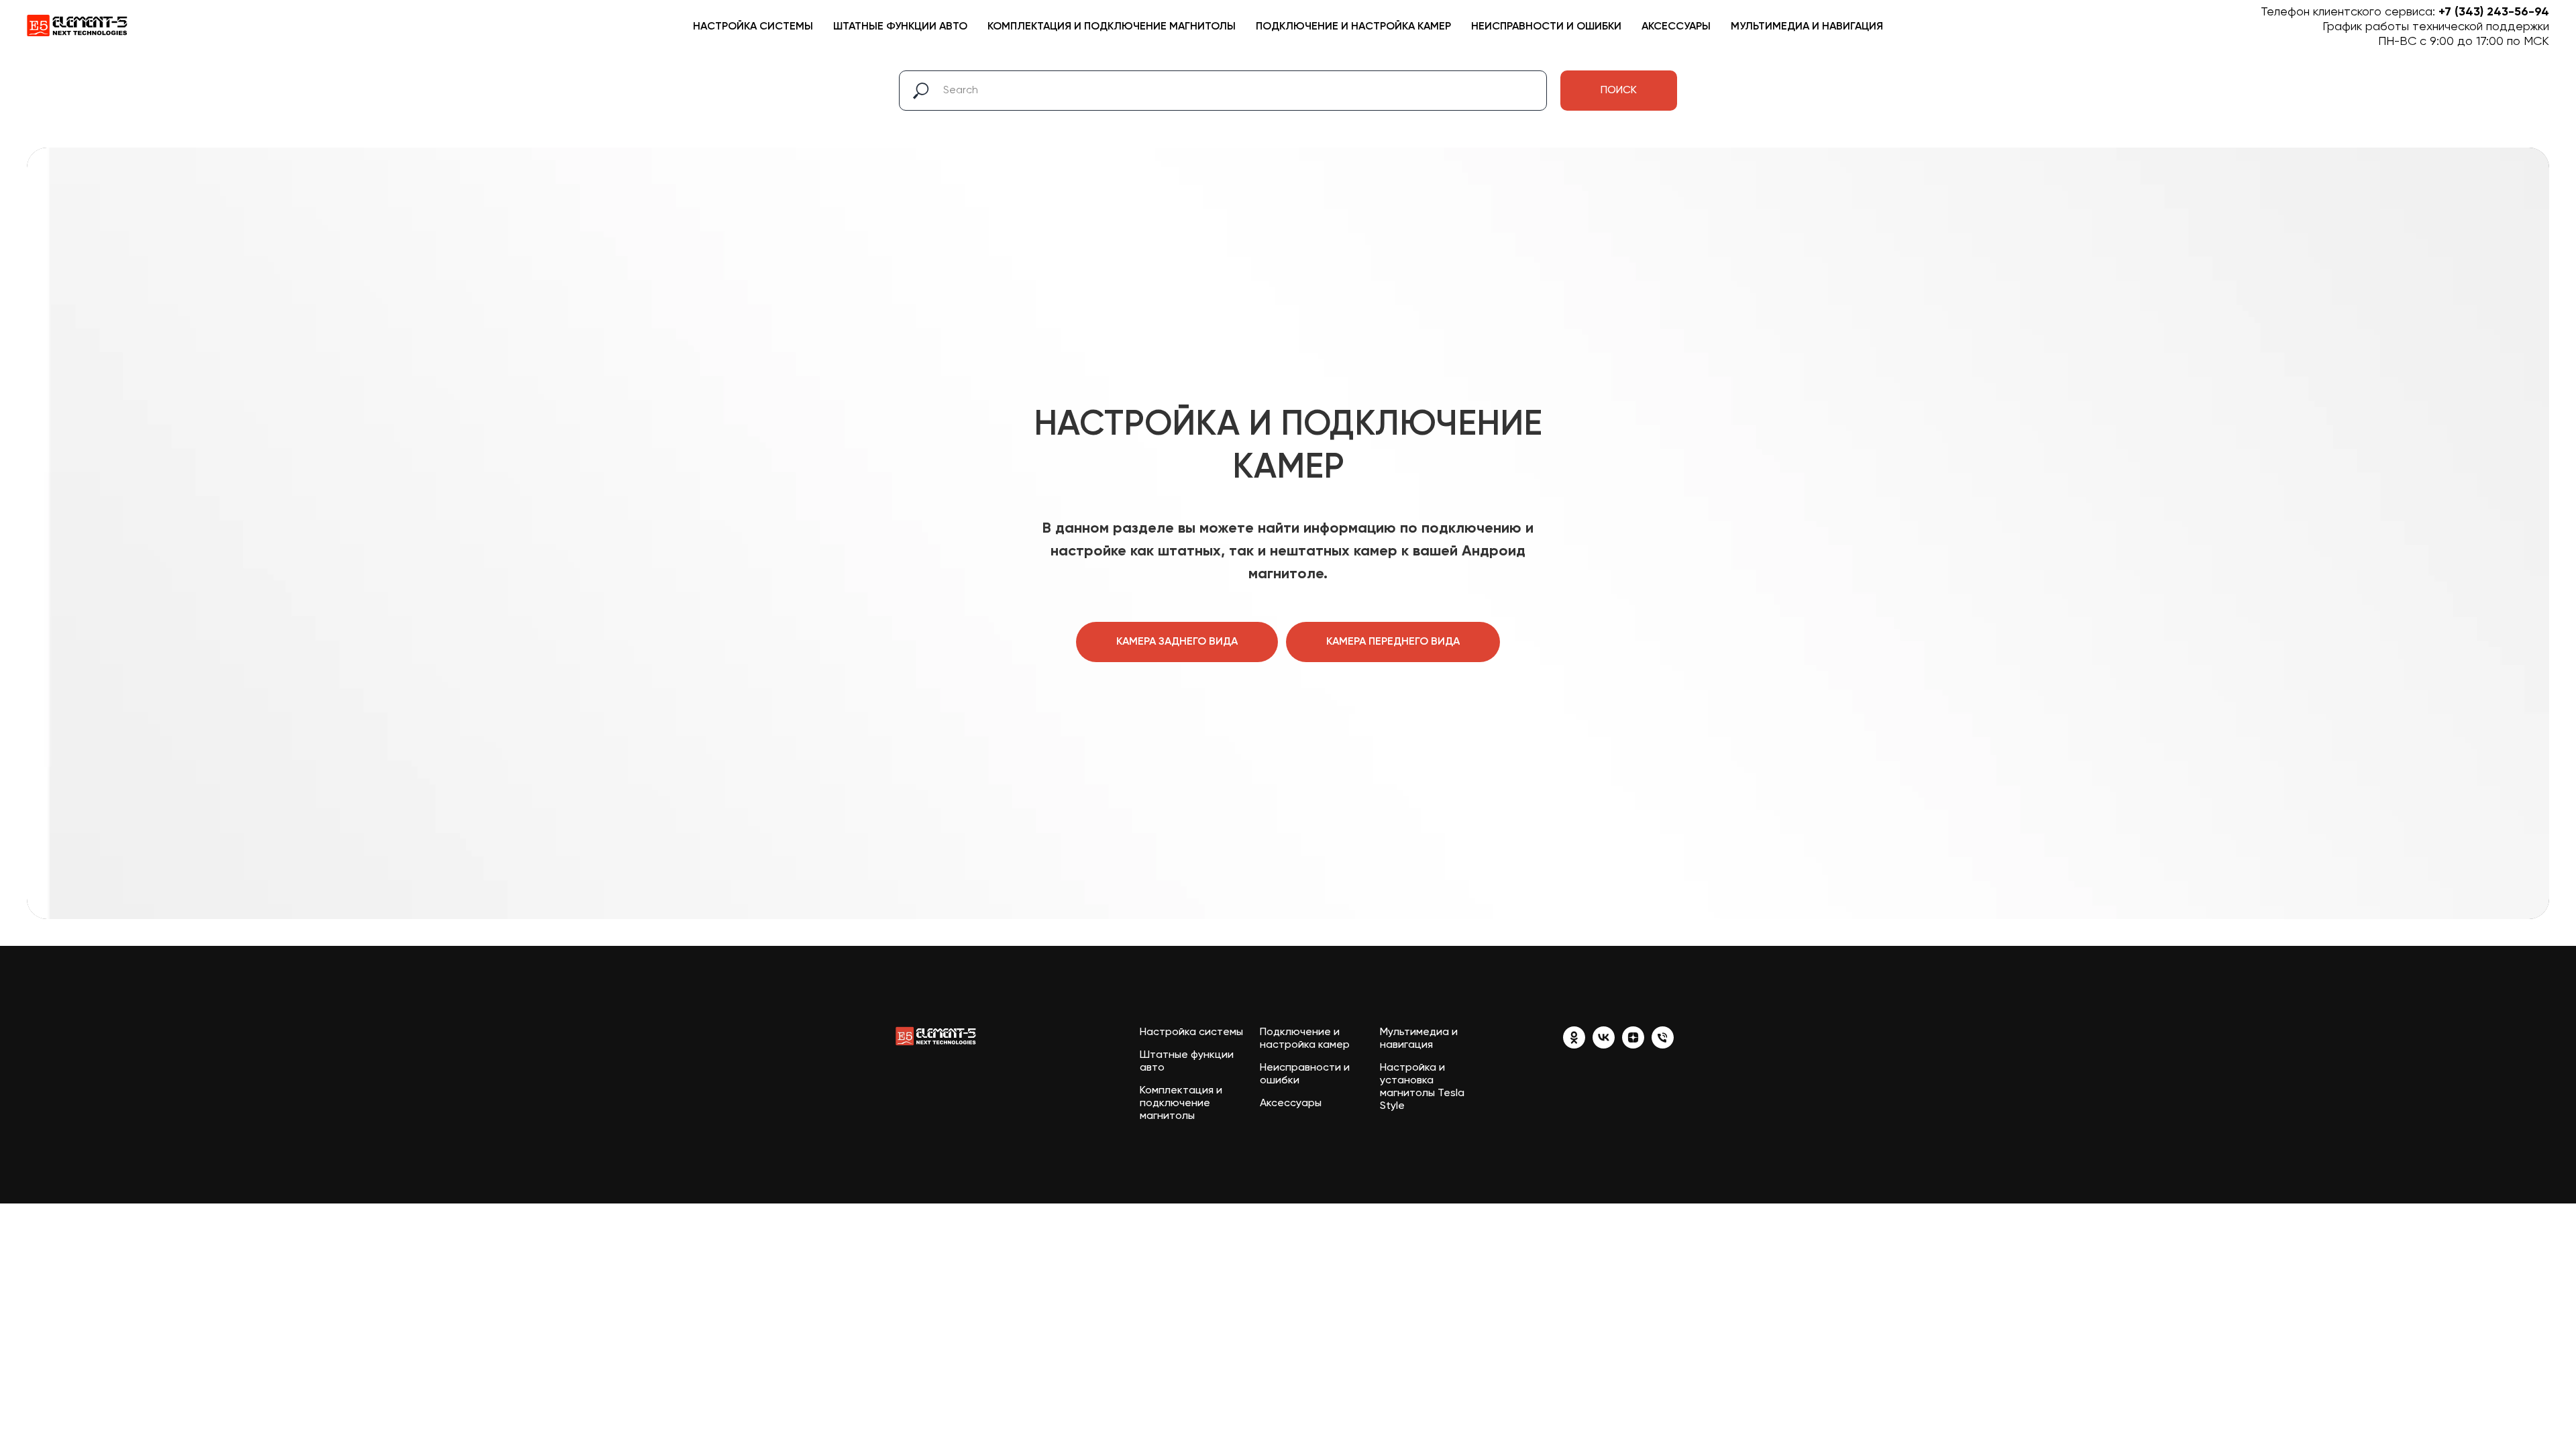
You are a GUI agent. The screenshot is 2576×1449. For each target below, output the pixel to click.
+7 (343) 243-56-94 (2494, 12)
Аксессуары (1676, 27)
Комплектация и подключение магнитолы (1112, 27)
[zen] (1633, 1045)
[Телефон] (1663, 1045)
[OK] (1574, 1045)
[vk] (1604, 1045)
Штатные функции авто (900, 27)
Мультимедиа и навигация (1807, 27)
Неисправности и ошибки (1546, 27)
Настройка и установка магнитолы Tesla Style (1422, 1087)
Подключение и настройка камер (1353, 27)
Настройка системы (753, 27)
